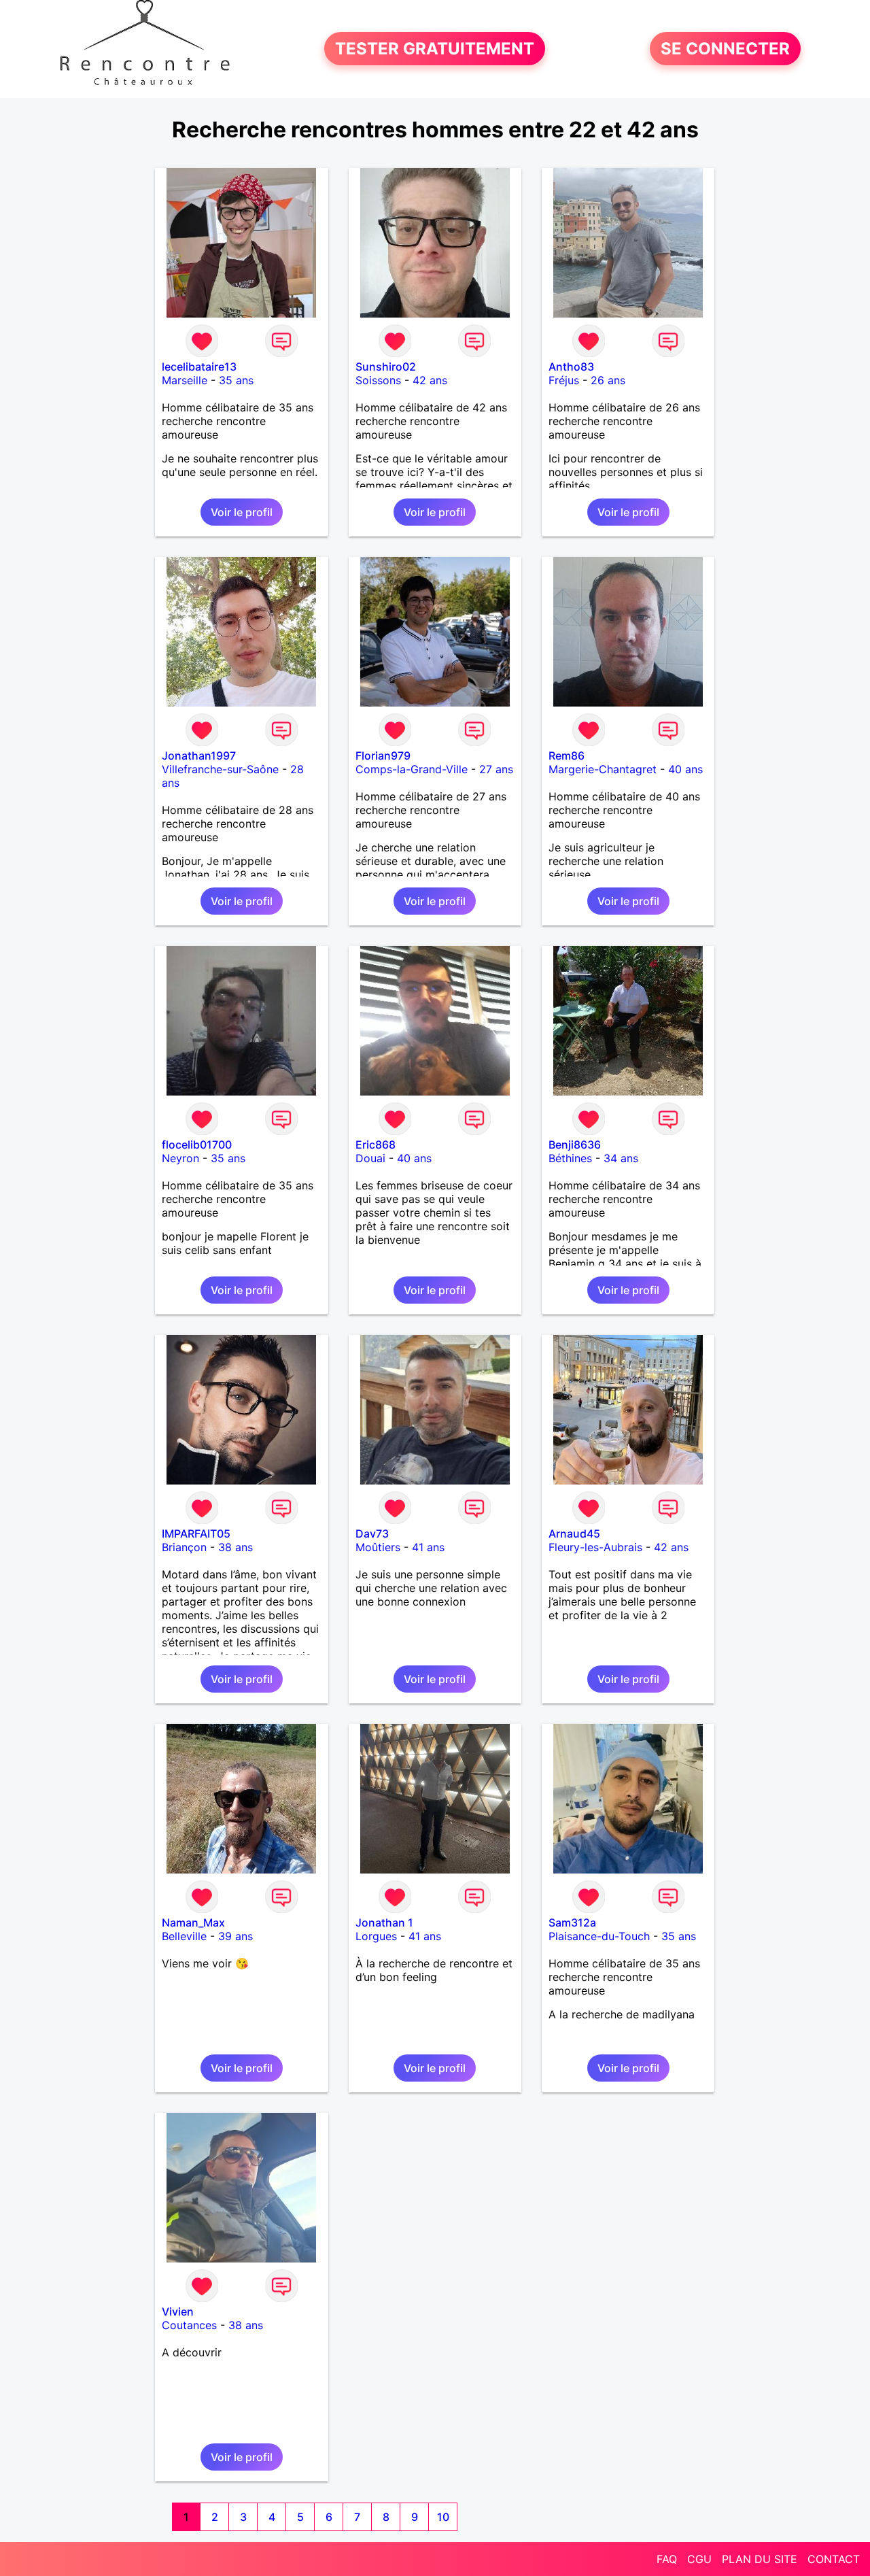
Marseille (185, 380)
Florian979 (383, 756)
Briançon (184, 1547)
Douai (370, 1158)
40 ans (685, 769)
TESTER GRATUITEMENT (435, 49)
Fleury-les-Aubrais (595, 1547)
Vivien (178, 2311)
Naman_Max (193, 1922)
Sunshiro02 (386, 367)
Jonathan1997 (199, 756)
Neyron (180, 1158)
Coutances (189, 2325)
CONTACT (834, 2559)
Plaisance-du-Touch (599, 1936)
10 (443, 2517)
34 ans (621, 1158)
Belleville (184, 1936)
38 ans (236, 1547)
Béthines (570, 1158)
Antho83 (571, 367)
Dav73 (372, 1533)
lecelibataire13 (199, 367)
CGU (699, 2559)
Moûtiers (378, 1547)
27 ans (496, 769)
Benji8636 (575, 1145)
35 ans (236, 380)
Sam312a (572, 1922)
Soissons (378, 380)
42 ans (430, 380)
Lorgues (376, 1936)
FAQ (667, 2559)
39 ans (236, 1936)
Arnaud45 (574, 1533)
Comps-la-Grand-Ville (412, 769)
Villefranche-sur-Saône (220, 769)
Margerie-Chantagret (603, 769)
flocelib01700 (197, 1145)
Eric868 (376, 1145)
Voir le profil (242, 512)
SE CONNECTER (725, 49)
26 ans (608, 380)
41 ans (428, 1547)
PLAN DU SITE (760, 2559)
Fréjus (564, 380)
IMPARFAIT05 (196, 1533)
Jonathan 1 (384, 1922)
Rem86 (567, 756)
